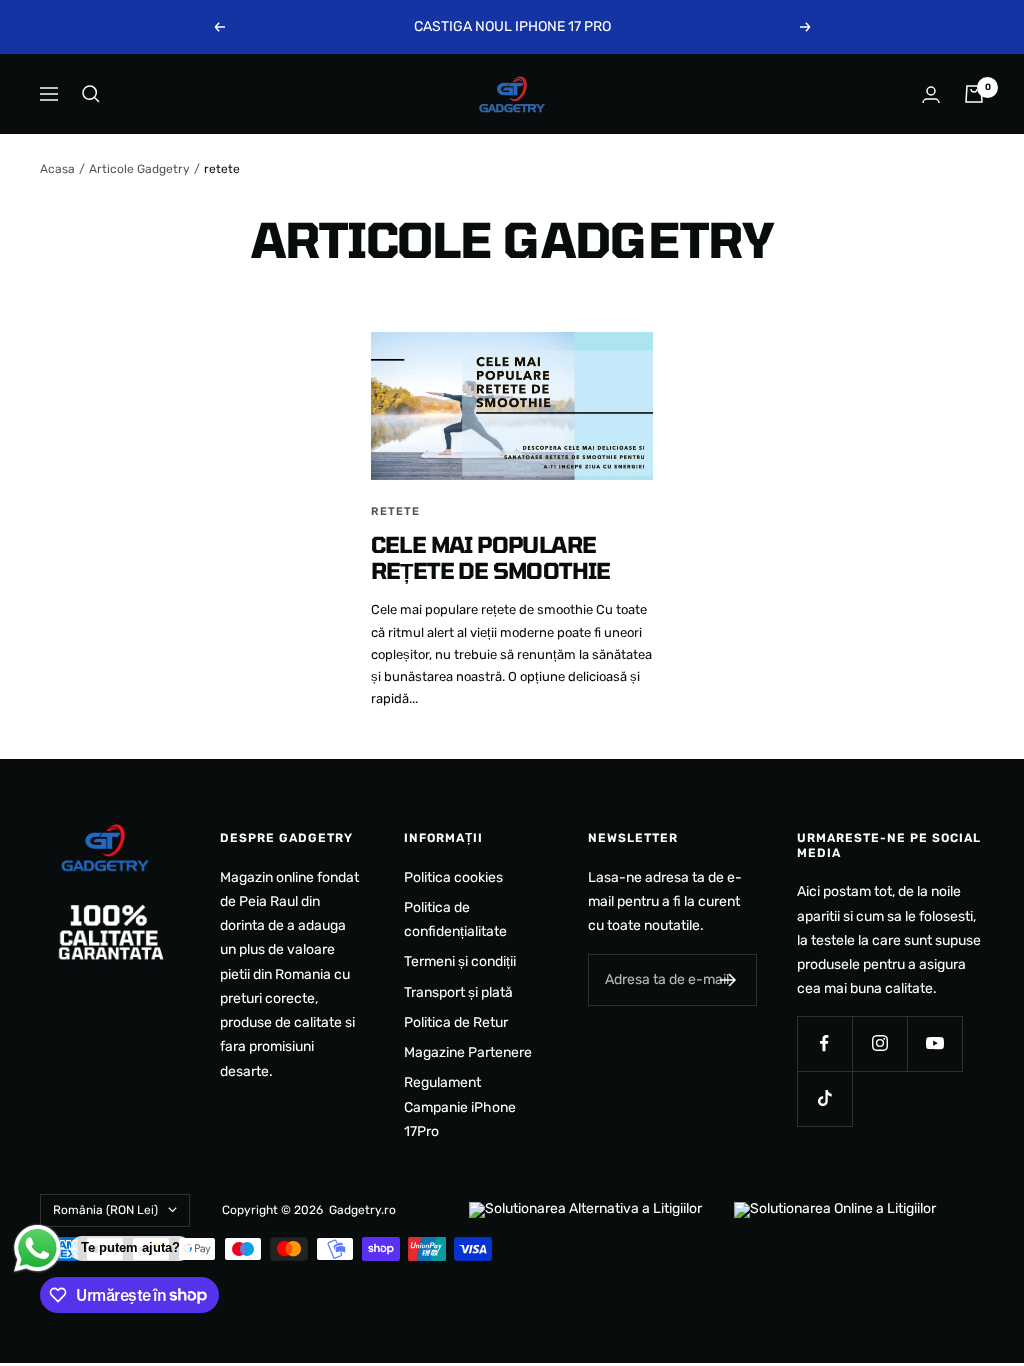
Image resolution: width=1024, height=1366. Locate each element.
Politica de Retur (456, 1022)
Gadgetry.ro (362, 1210)
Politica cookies (453, 877)
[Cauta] (91, 94)
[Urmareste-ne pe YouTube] (934, 1043)
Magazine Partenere (468, 1052)
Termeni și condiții (460, 961)
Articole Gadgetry (139, 169)
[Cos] (974, 94)
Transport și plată (458, 992)
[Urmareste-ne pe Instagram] (879, 1043)
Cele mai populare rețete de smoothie (491, 557)
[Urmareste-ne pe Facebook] (824, 1043)
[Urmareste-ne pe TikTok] (824, 1098)
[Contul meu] (931, 94)
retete (395, 511)
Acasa (57, 169)
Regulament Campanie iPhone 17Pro (460, 1107)
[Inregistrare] (728, 980)
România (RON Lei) (105, 1210)
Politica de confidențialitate (455, 919)
